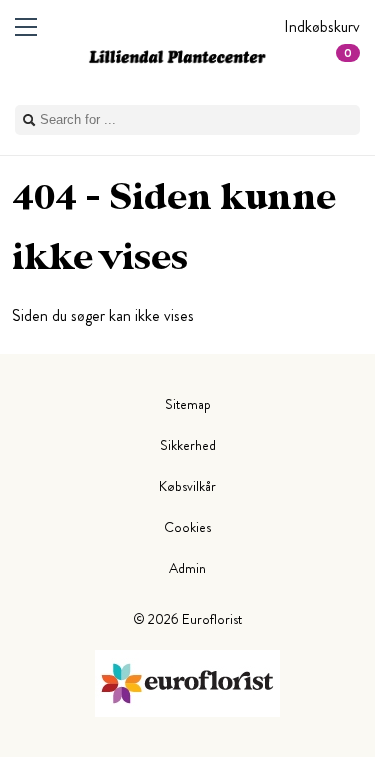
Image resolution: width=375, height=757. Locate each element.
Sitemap (188, 404)
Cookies (187, 527)
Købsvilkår (187, 486)
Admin (187, 568)
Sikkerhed (188, 445)
